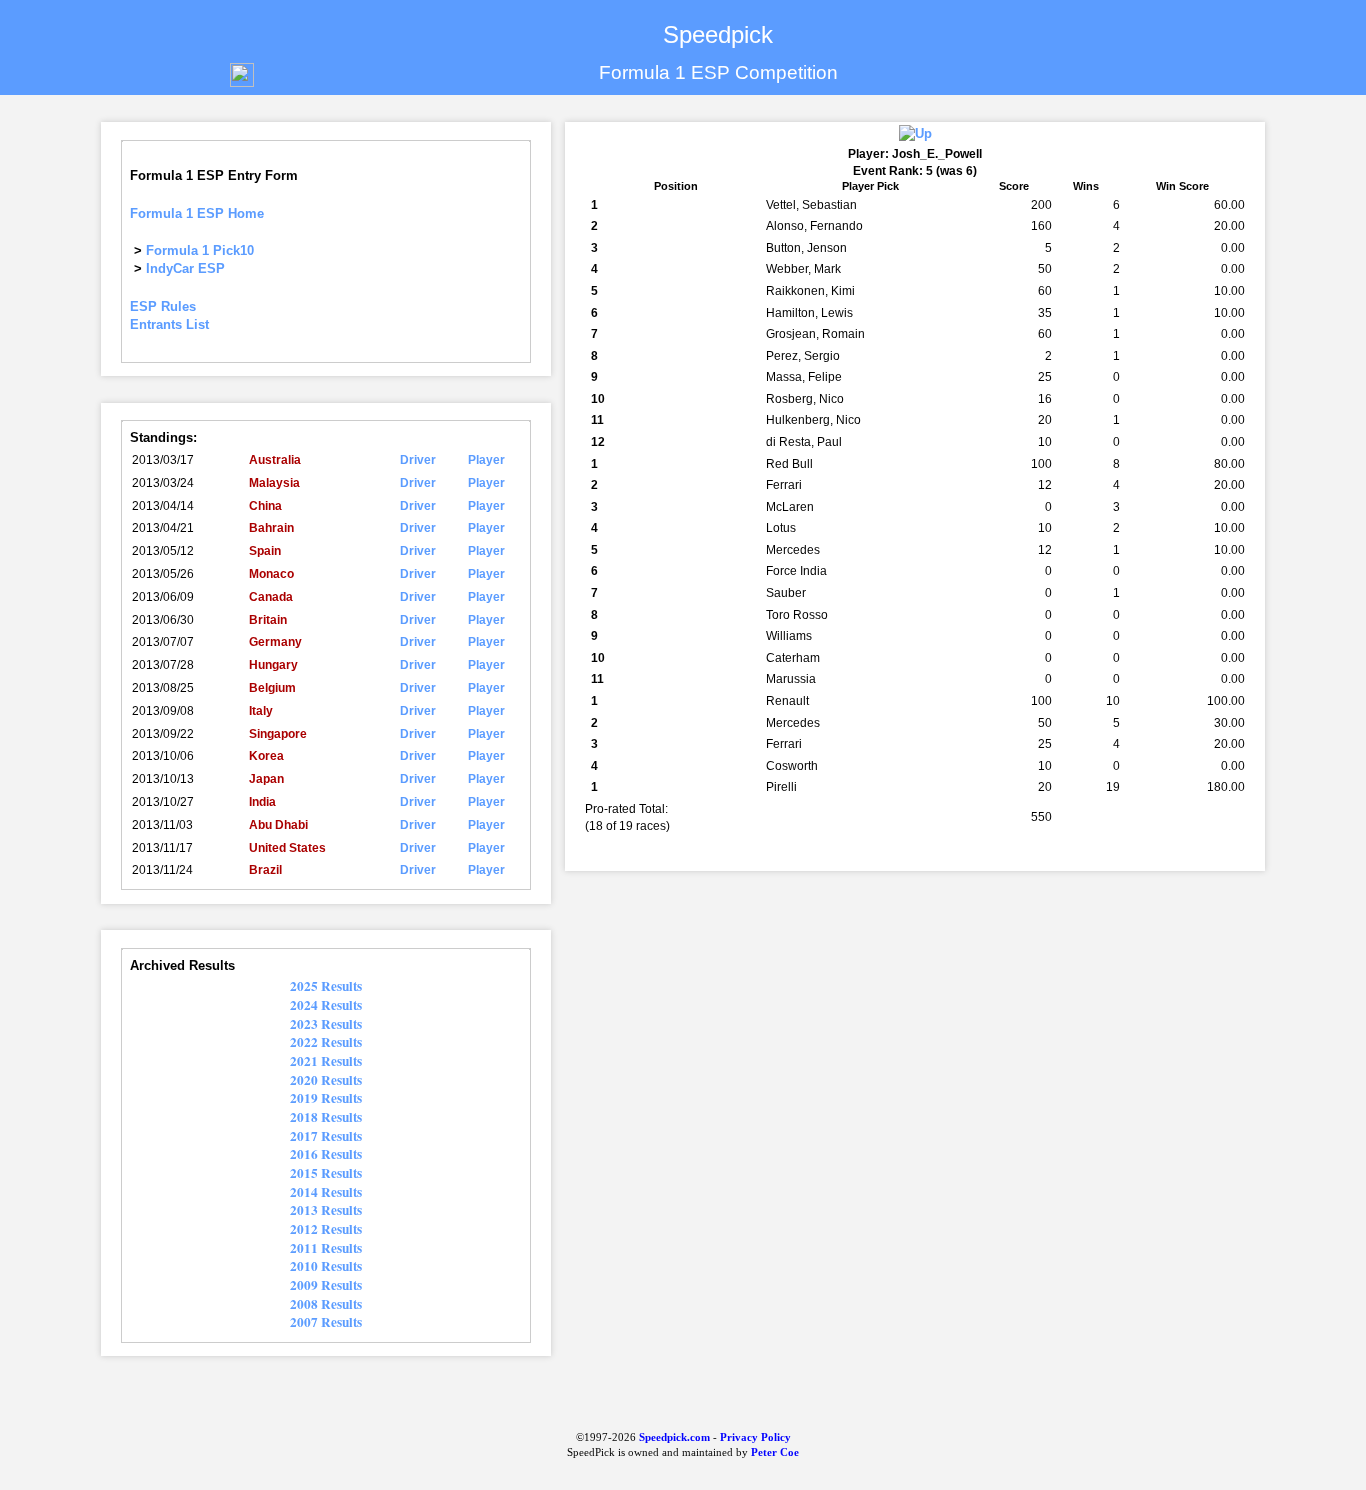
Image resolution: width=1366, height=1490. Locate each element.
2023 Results (326, 1024)
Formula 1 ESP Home (197, 213)
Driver (418, 460)
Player (486, 460)
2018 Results (326, 1117)
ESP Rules (163, 306)
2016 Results (326, 1154)
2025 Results (326, 986)
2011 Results (326, 1248)
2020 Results (326, 1080)
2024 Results (326, 1005)
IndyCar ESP (185, 268)
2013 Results (326, 1210)
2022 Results (326, 1042)
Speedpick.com (673, 1437)
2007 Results (326, 1322)
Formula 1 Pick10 (200, 250)
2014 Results (326, 1192)
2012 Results (326, 1229)
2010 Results (326, 1266)
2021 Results (326, 1061)
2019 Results (326, 1098)
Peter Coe (775, 1452)
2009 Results (326, 1285)
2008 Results (326, 1304)
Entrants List (169, 324)
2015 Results (326, 1173)
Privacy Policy (755, 1437)
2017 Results (326, 1136)
